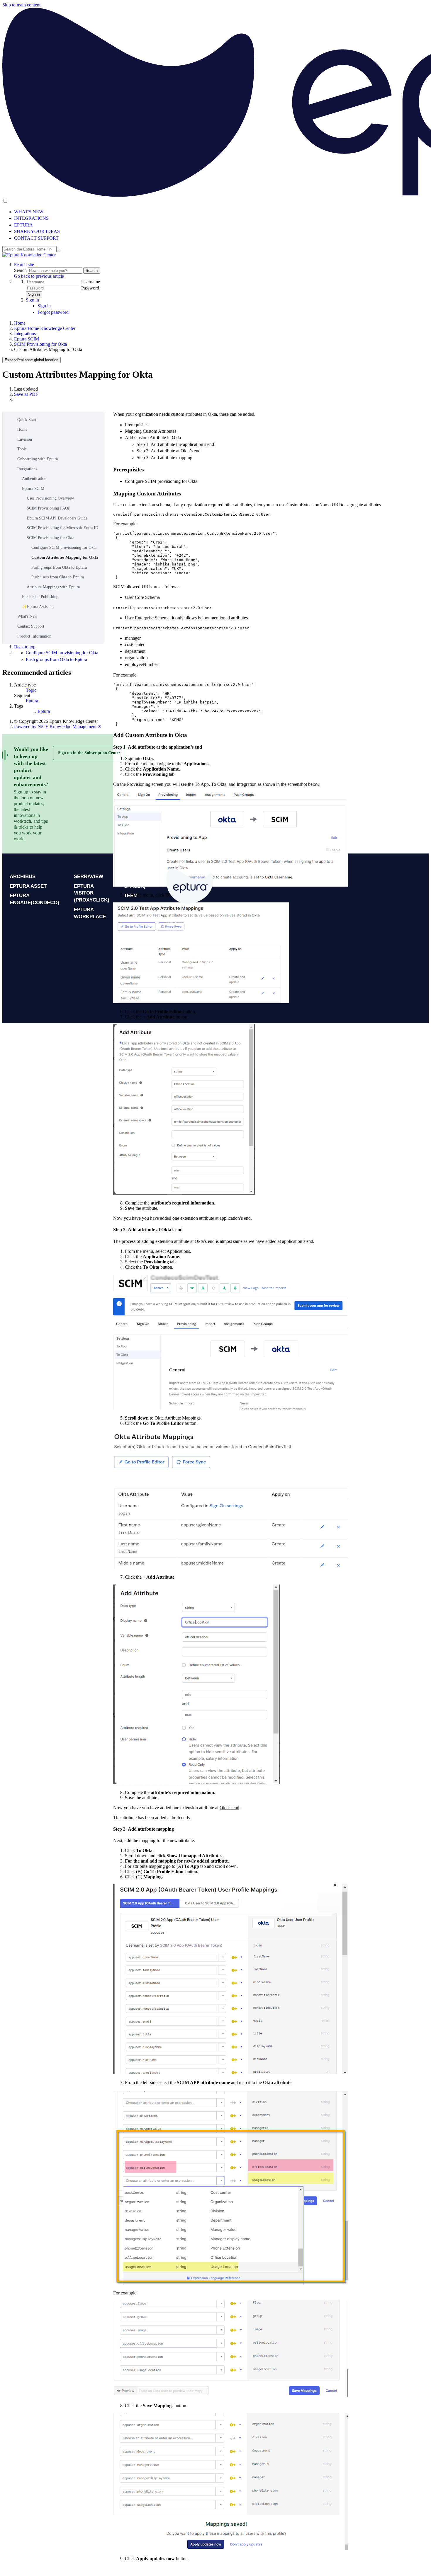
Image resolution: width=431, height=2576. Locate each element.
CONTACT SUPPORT (36, 238)
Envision (25, 439)
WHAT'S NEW (29, 212)
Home (20, 323)
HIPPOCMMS (139, 876)
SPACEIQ (135, 886)
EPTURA (23, 225)
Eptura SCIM (27, 339)
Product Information (34, 636)
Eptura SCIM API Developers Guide (57, 518)
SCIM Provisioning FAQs (48, 508)
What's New (27, 616)
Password (90, 288)
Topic (31, 690)
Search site (24, 265)
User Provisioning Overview (50, 498)
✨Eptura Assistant (38, 607)
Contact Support (31, 626)
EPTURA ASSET (28, 886)
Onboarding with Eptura (38, 459)
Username (91, 282)
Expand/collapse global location (32, 360)
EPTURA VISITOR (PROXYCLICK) (92, 893)
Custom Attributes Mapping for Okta (65, 557)
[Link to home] (29, 255)
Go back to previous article (39, 276)
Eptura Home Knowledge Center (45, 328)
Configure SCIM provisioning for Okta (64, 547)
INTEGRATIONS (31, 218)
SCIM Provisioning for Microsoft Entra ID (62, 528)
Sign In (173, 986)
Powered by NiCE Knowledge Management (58, 726)
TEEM (131, 896)
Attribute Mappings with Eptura (53, 587)
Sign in (34, 294)
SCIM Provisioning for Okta (40, 344)
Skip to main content (21, 5)
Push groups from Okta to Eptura (59, 567)
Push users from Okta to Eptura (58, 577)
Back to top (25, 647)
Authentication (34, 479)
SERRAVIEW (89, 876)
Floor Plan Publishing (40, 597)
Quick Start (27, 420)
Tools (22, 449)
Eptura (32, 701)
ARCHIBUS (23, 876)
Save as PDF (26, 394)
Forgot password (53, 312)
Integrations (25, 334)
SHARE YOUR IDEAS (37, 231)
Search (21, 270)
